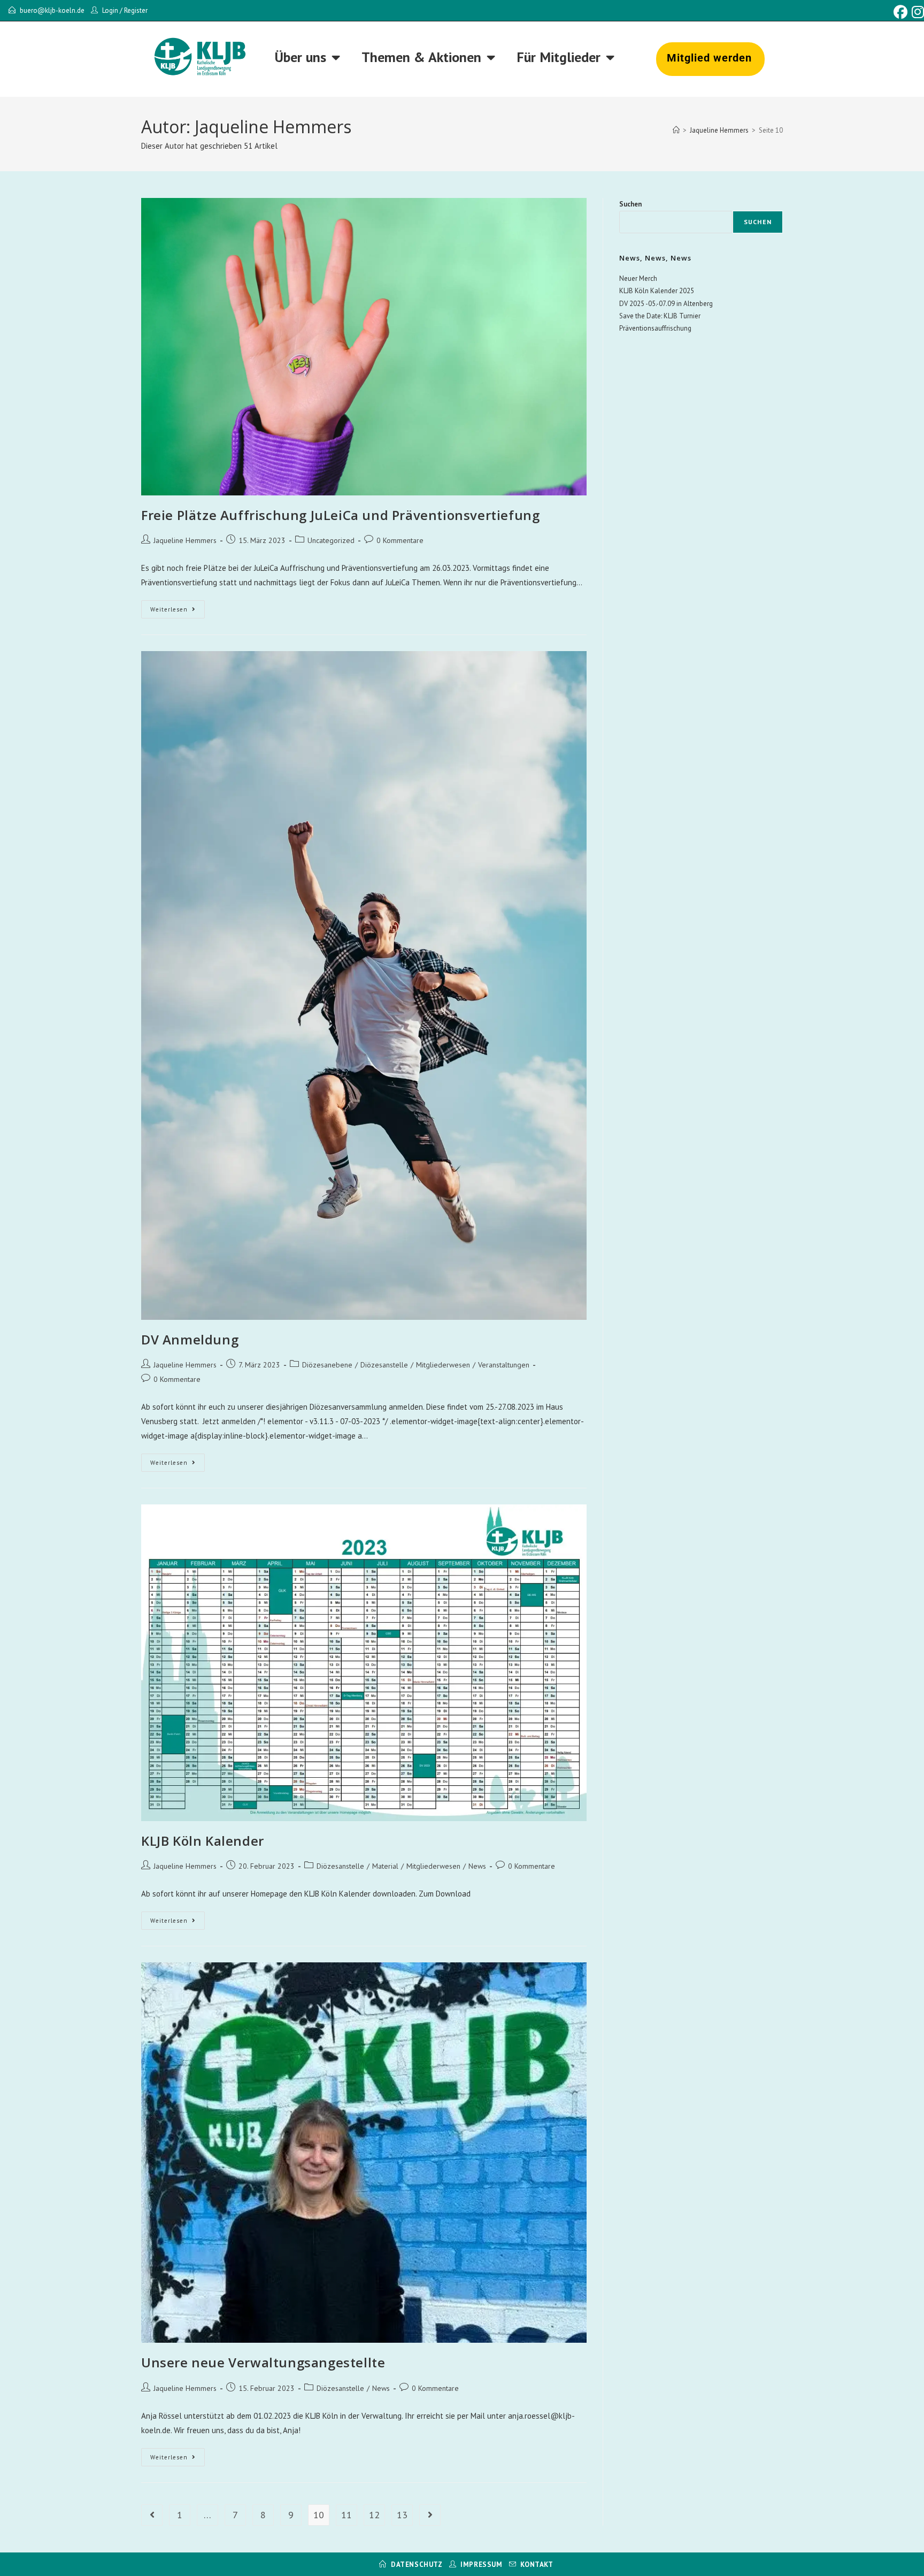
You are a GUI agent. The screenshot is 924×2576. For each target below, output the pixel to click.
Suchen (630, 204)
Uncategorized (331, 540)
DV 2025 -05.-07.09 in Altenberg (666, 304)
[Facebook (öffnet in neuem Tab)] (900, 12)
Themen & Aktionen (421, 57)
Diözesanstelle (384, 1365)
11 (346, 2515)
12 (374, 2515)
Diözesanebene (327, 1365)
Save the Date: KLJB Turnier (660, 316)
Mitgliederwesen (443, 1365)
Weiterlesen (178, 607)
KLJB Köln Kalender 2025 (657, 291)
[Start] (676, 130)
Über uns (301, 57)
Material (385, 1866)
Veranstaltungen (504, 1365)
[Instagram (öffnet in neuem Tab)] (917, 12)
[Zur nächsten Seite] (430, 2515)
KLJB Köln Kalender (203, 1841)
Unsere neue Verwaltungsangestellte (263, 2362)
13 (402, 2515)
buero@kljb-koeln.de (52, 10)
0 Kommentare (400, 540)
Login (110, 10)
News (477, 1866)
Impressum (481, 2564)
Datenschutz (417, 2564)
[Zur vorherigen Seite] (152, 2515)
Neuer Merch (638, 278)
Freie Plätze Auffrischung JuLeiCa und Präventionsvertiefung (340, 515)
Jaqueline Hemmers (185, 540)
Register (136, 10)
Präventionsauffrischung (655, 328)
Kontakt (537, 2564)
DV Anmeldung (190, 1339)
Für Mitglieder (559, 57)
